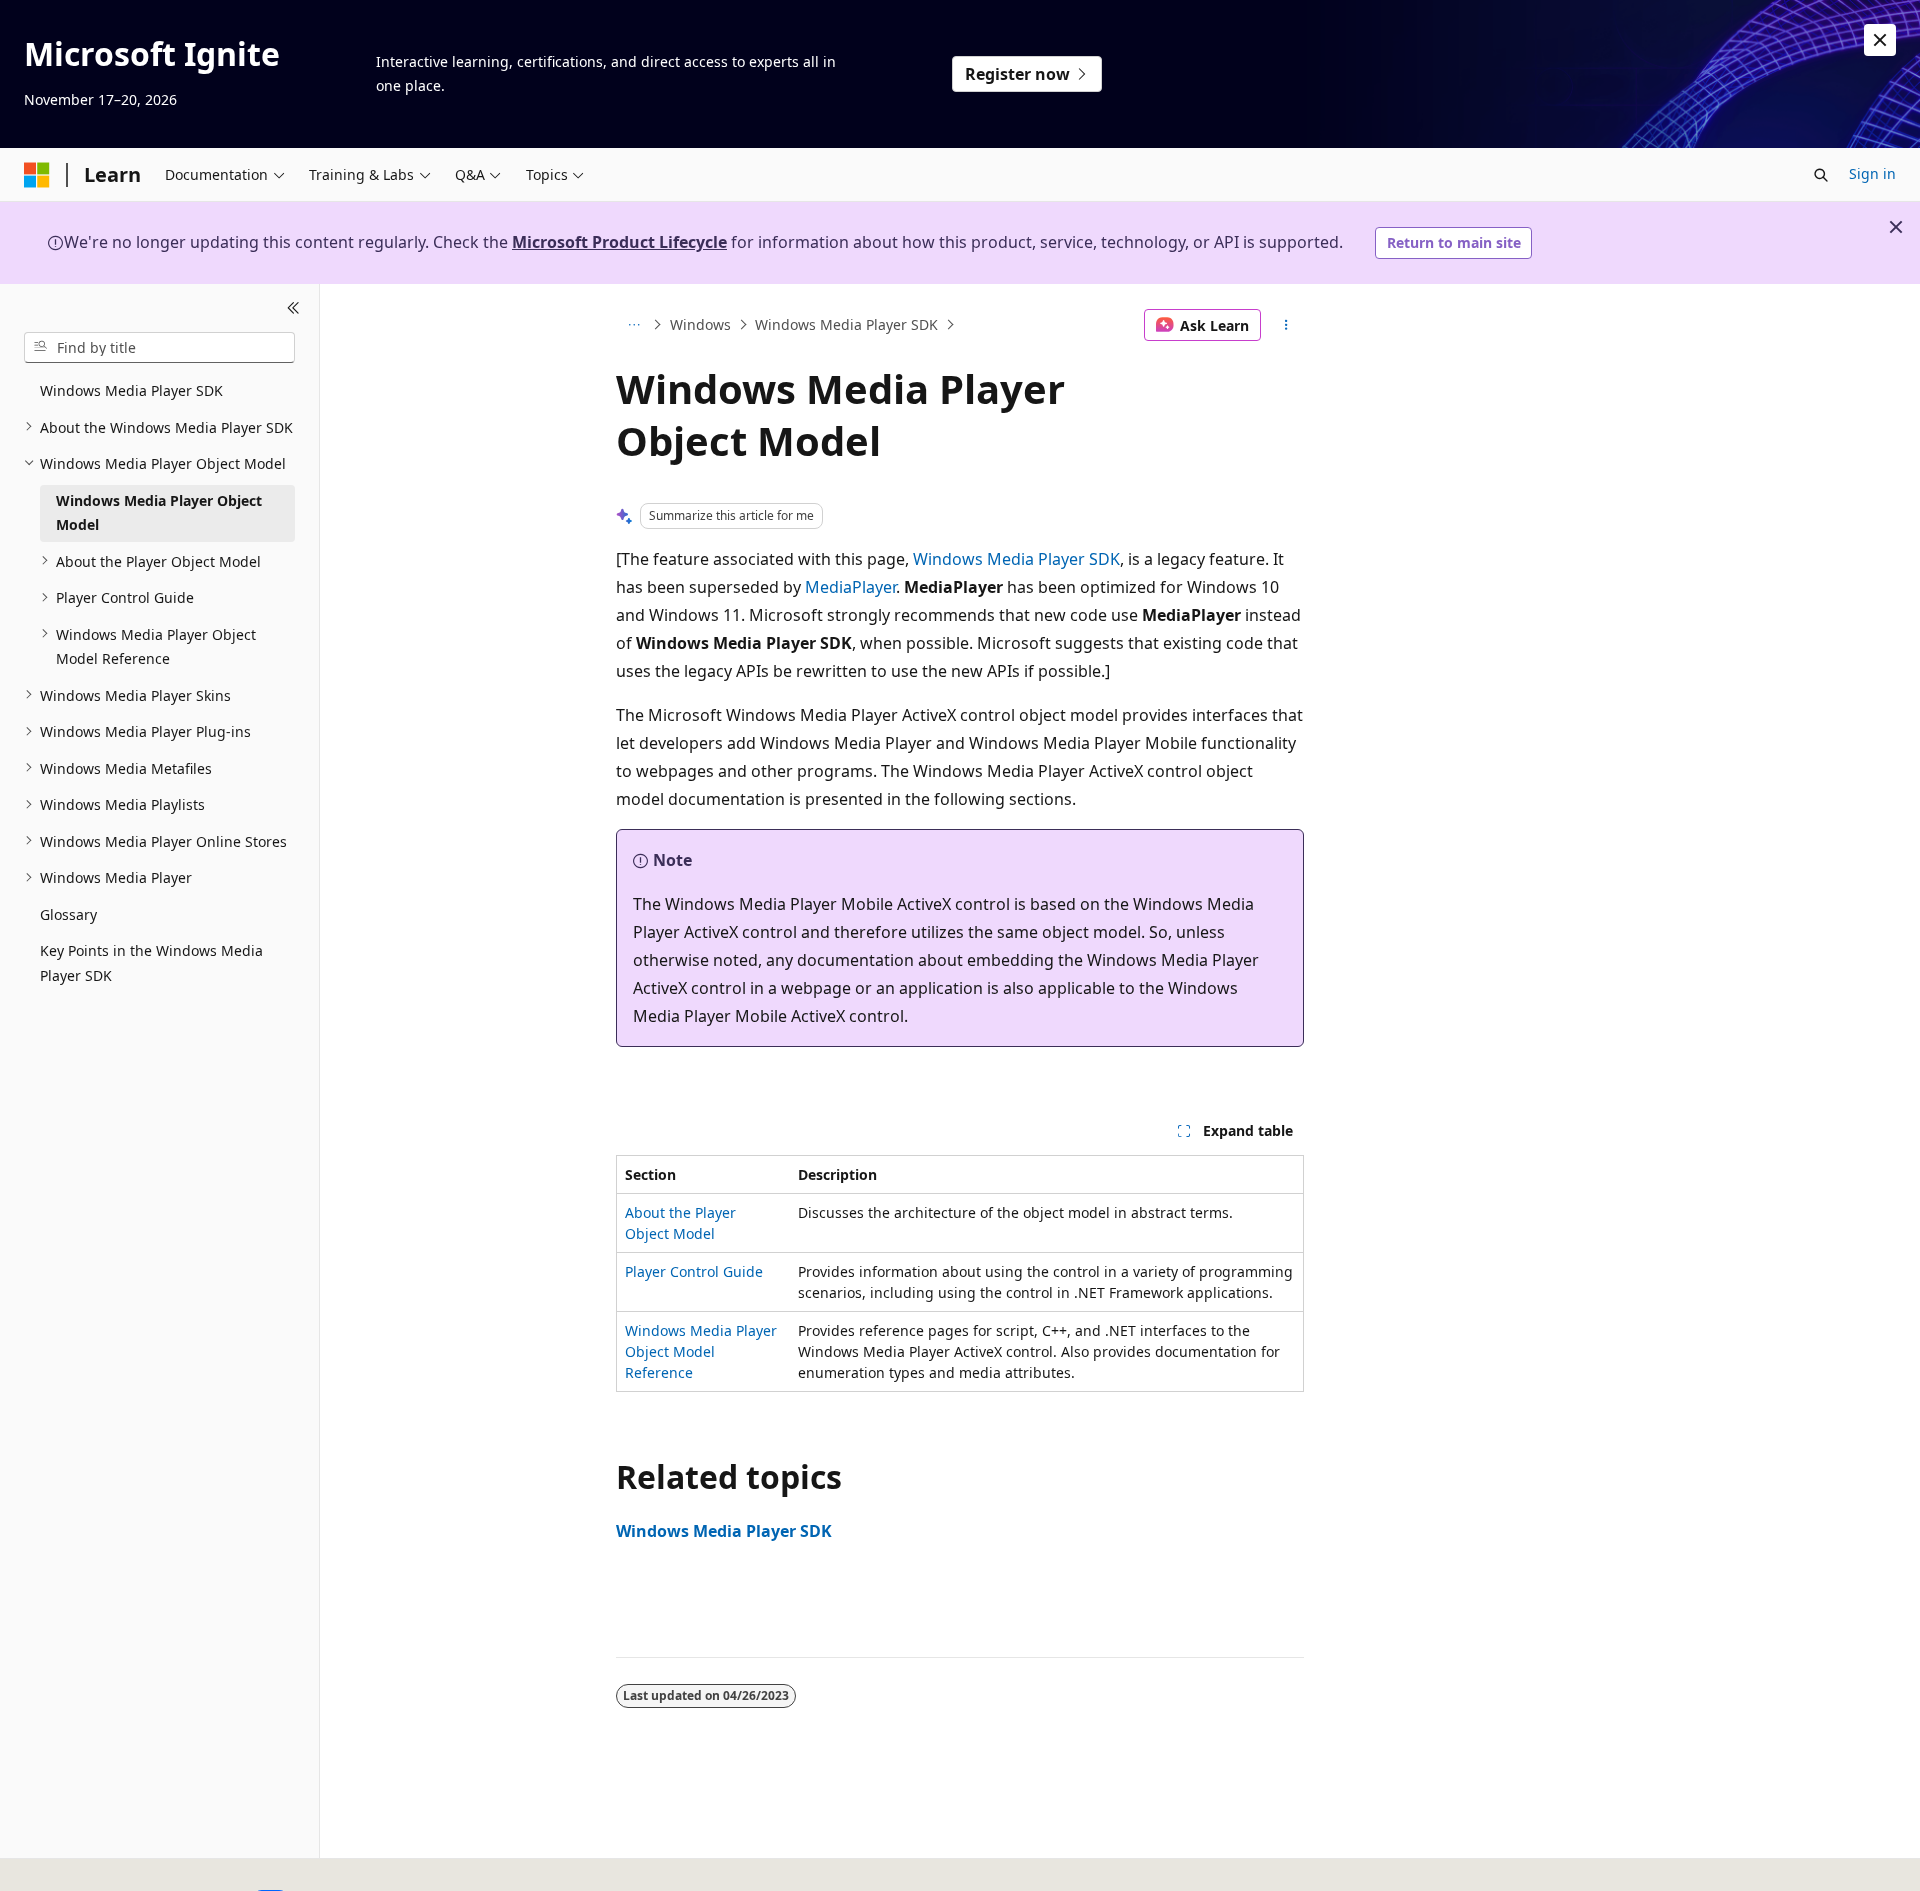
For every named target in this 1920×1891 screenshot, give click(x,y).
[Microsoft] (37, 175)
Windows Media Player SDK (846, 324)
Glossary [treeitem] (68, 913)
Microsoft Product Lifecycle (619, 242)
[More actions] (1286, 325)
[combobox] (159, 347)
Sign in (1872, 173)
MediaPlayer (850, 587)
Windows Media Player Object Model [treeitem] (159, 512)
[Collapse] (293, 308)
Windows (700, 324)
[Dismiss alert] (1880, 40)
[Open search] (1821, 175)
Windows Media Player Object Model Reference (701, 1351)
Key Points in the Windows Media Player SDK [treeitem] (151, 963)
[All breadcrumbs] (633, 325)
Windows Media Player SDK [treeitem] (131, 390)
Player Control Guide (694, 1271)
